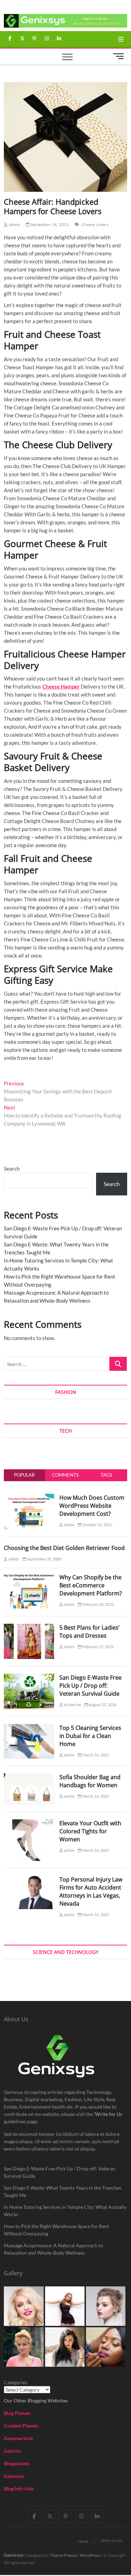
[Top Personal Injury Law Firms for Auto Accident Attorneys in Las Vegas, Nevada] (29, 1879)
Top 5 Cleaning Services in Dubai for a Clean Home (90, 1736)
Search (12, 1169)
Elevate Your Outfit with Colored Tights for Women (90, 1831)
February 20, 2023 (97, 1604)
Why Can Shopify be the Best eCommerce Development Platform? (91, 1585)
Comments (65, 1475)
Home (83, 2541)
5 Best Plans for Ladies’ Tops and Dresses (89, 1632)
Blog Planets (17, 2413)
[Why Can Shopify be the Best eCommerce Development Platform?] (29, 1577)
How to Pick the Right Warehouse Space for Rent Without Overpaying (56, 2230)
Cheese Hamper (61, 686)
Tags (106, 1475)
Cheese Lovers (95, 224)
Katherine (72, 1705)
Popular (24, 1475)
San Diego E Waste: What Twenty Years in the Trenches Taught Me (63, 2191)
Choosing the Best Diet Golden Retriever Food (64, 1548)
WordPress (90, 2555)
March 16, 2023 (95, 1755)
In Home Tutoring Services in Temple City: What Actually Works (65, 2211)
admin (14, 224)
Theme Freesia (64, 2555)
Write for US (111, 2541)
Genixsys (14, 2555)
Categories (16, 2382)
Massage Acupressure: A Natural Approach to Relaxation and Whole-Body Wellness (53, 2249)
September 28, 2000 (44, 1559)
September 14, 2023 (49, 224)
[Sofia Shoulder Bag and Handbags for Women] (29, 1777)
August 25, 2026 (102, 1705)
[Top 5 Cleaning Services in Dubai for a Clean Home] (29, 1728)
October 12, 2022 (97, 1525)
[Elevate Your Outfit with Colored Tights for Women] (29, 1823)
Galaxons (14, 2476)
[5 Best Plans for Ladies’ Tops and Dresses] (29, 1628)
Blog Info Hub (19, 2488)
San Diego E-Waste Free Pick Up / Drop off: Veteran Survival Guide (90, 1686)
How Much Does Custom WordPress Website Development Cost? (92, 1506)
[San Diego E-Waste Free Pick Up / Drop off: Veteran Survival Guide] (29, 1678)
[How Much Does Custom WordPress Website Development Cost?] (29, 1498)
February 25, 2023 (97, 1647)
